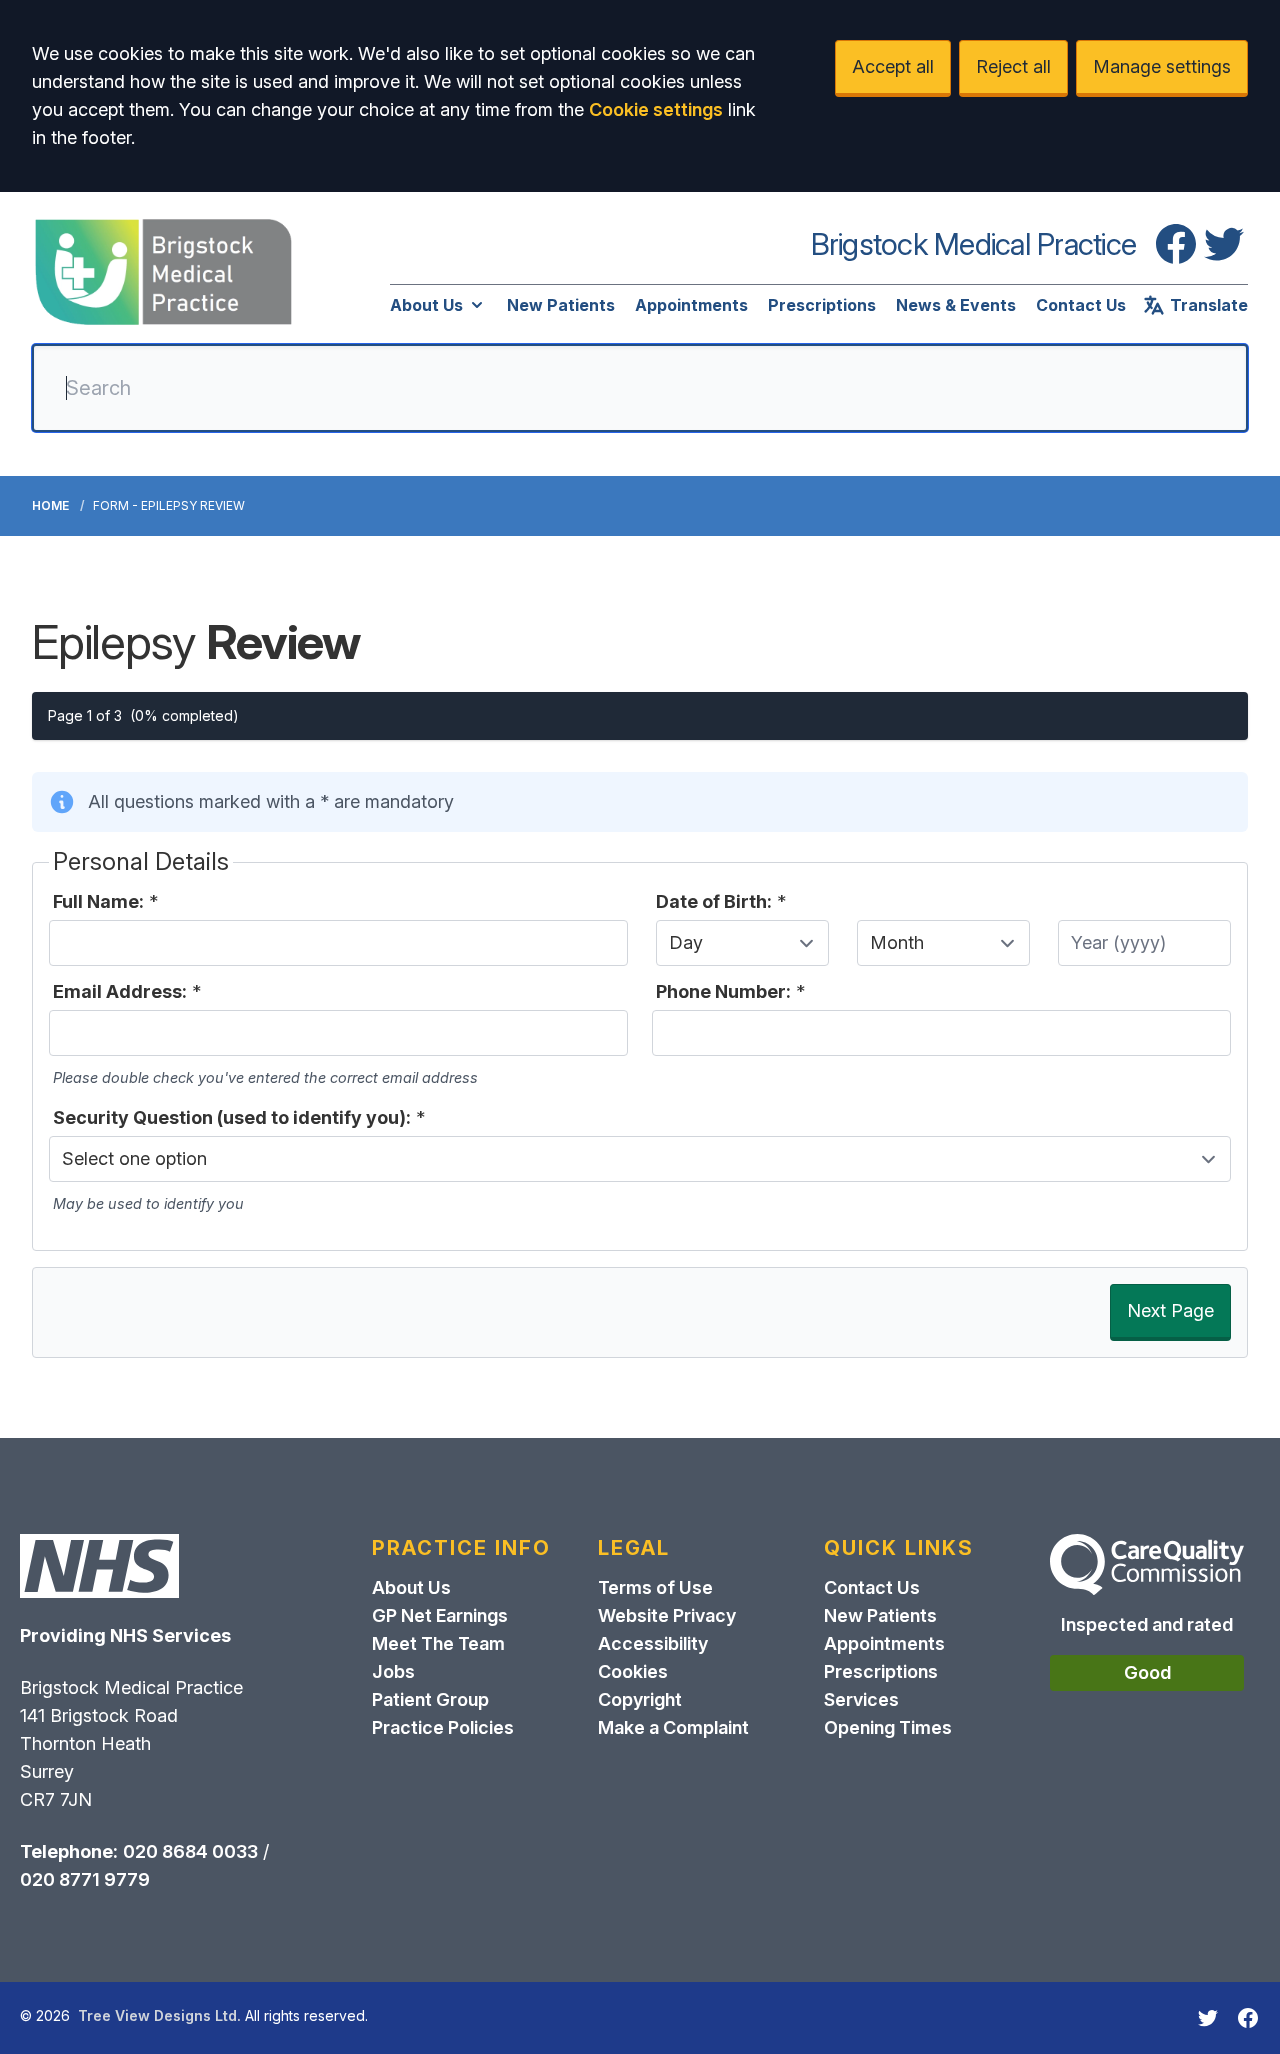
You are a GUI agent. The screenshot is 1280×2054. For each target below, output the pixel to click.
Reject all (1013, 66)
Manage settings (1162, 66)
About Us (426, 305)
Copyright (640, 1699)
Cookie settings (656, 109)
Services (861, 1699)
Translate (1209, 305)
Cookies (633, 1671)
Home (50, 505)
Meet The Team (438, 1643)
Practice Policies (443, 1727)
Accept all (893, 66)
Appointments (691, 305)
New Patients (561, 305)
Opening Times (888, 1727)
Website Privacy (667, 1615)
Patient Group (430, 1699)
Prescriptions (822, 305)
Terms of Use (655, 1587)
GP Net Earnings (440, 1615)
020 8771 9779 (85, 1879)
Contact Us (1081, 305)
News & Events (956, 305)
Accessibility (653, 1643)
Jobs (393, 1671)
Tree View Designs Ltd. (159, 2015)
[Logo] (163, 272)
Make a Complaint (673, 1727)
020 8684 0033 (190, 1851)
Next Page (1170, 1310)
